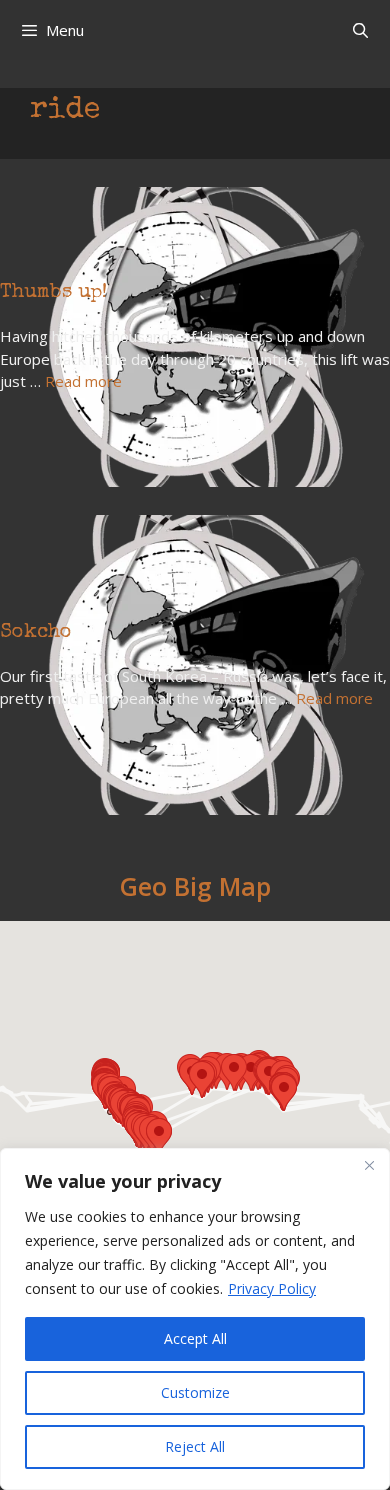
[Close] (369, 1165)
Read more (83, 381)
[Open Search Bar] (360, 30)
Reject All (195, 1446)
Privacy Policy (272, 1288)
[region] (195, 1319)
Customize (195, 1392)
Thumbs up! (53, 293)
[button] (159, 1136)
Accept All (195, 1338)
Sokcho (36, 633)
